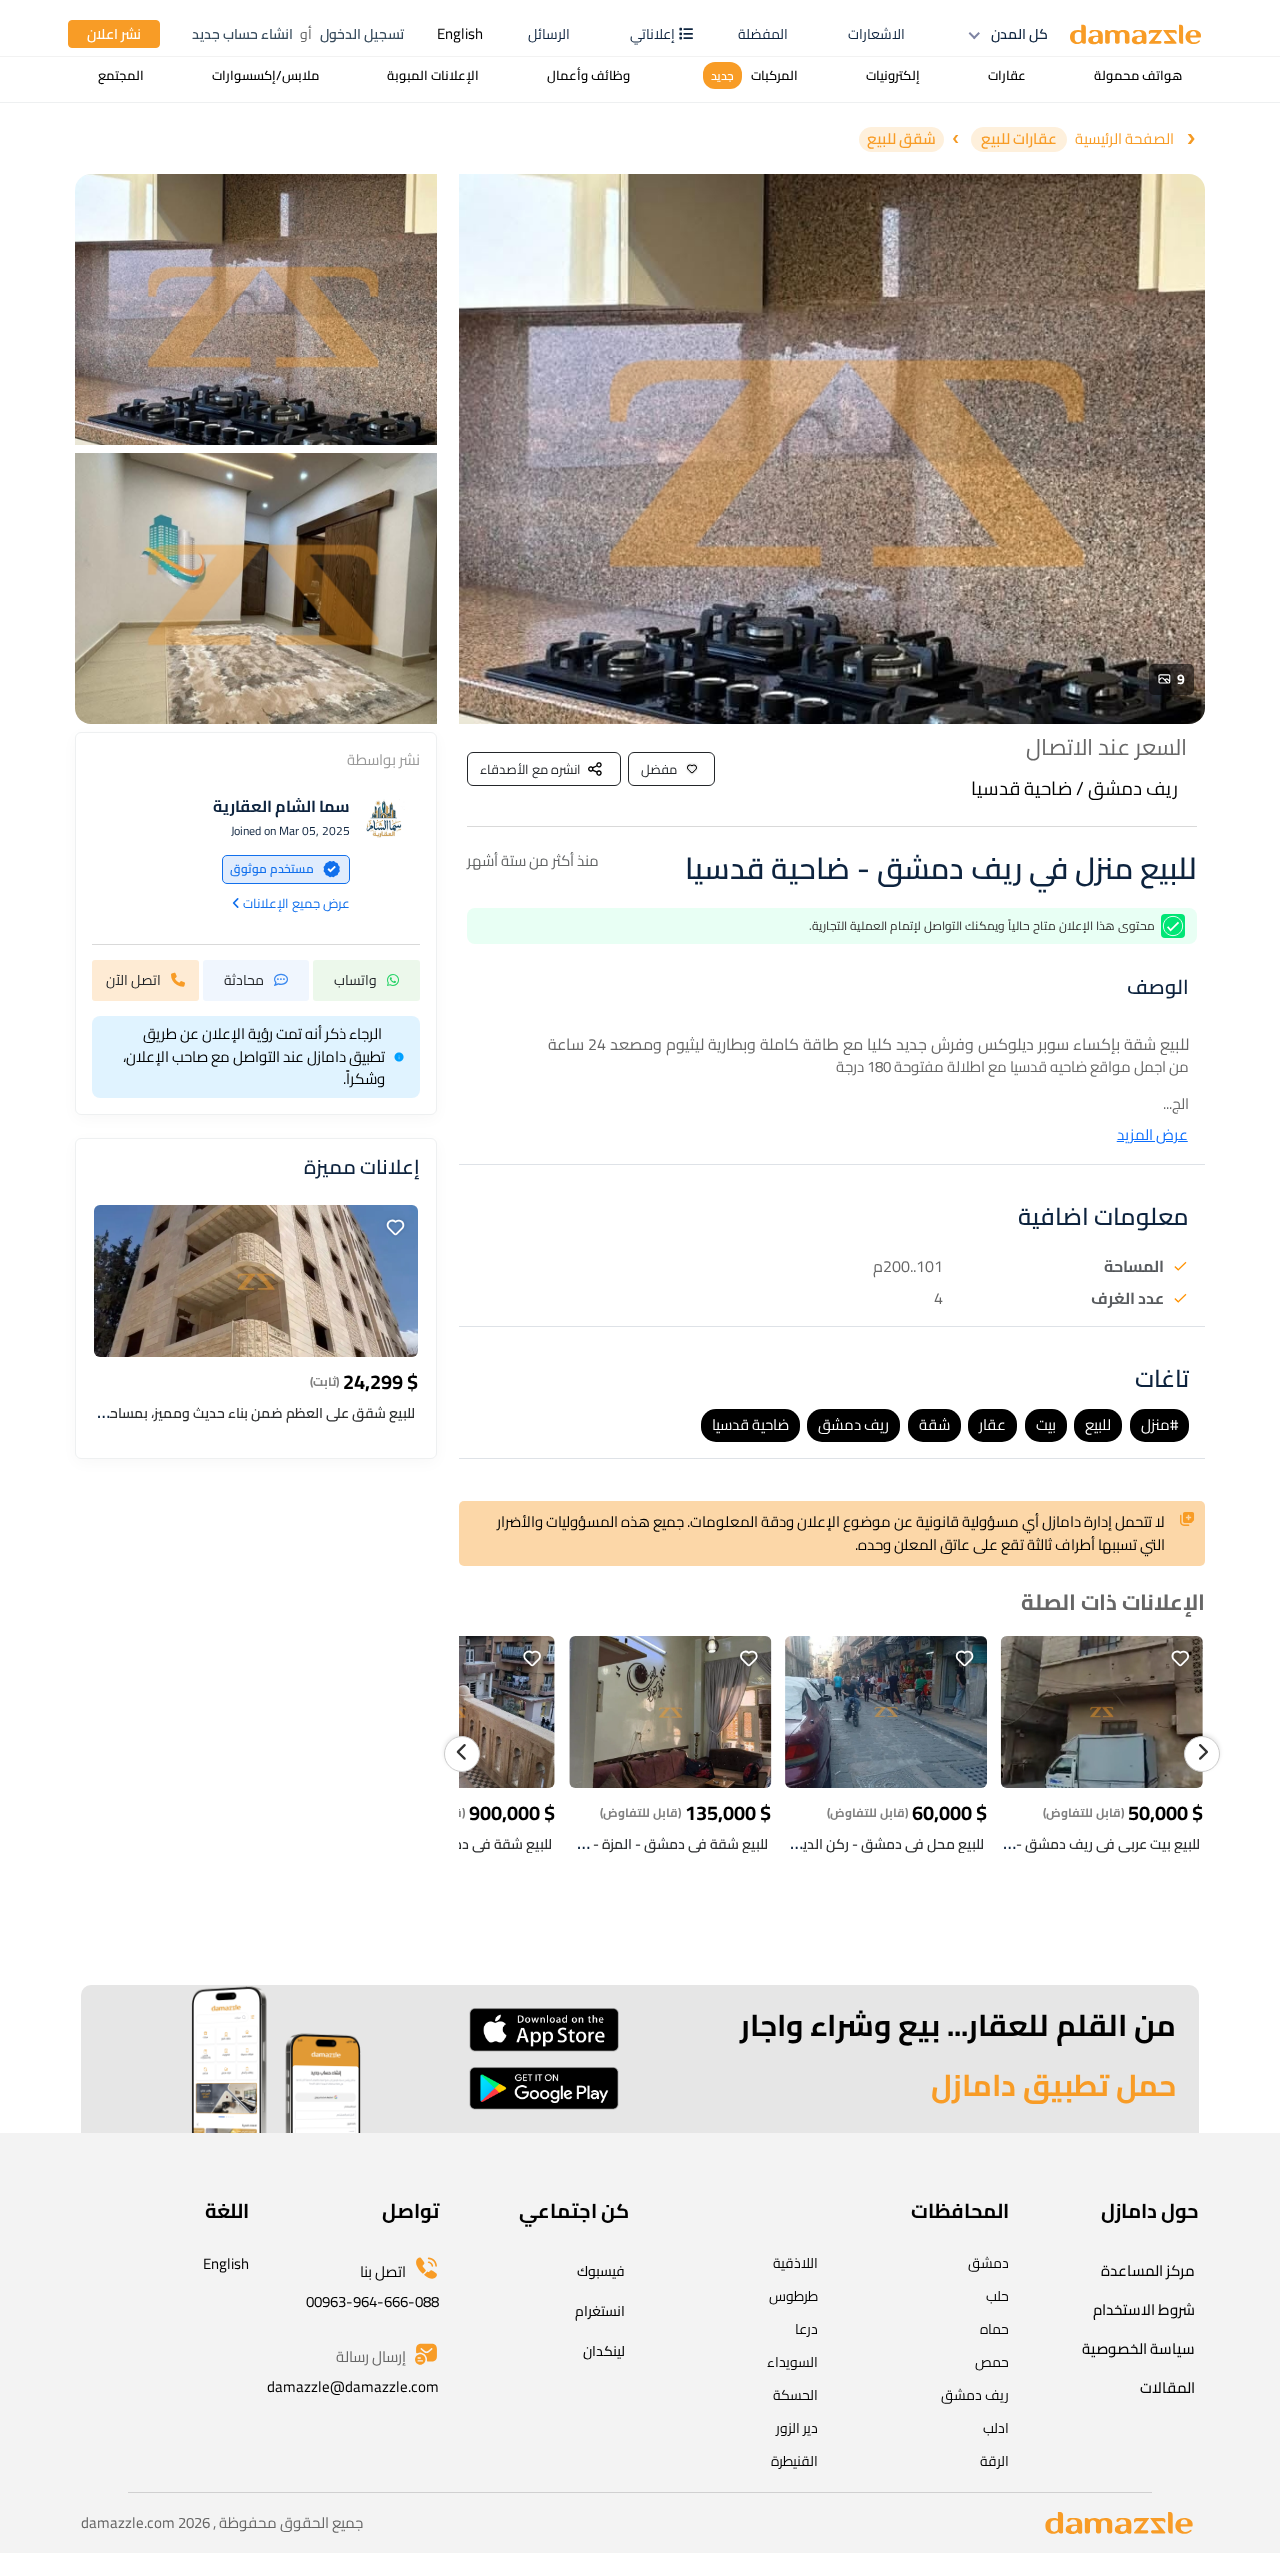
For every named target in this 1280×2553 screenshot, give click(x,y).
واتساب (355, 979)
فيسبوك (601, 2271)
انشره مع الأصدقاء (530, 769)
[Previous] (462, 1754)
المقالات (1167, 2387)
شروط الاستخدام (1144, 2309)
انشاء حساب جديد (242, 34)
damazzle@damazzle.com (353, 2386)
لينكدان (604, 2351)
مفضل (659, 769)
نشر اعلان (114, 34)
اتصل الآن (133, 979)
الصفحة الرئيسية (1124, 139)
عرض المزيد (1152, 1135)
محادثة (244, 979)
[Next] (1202, 1754)
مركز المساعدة (1148, 2270)
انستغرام (600, 2311)
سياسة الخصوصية (1138, 2348)
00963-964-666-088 (372, 2301)
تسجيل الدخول (362, 34)
